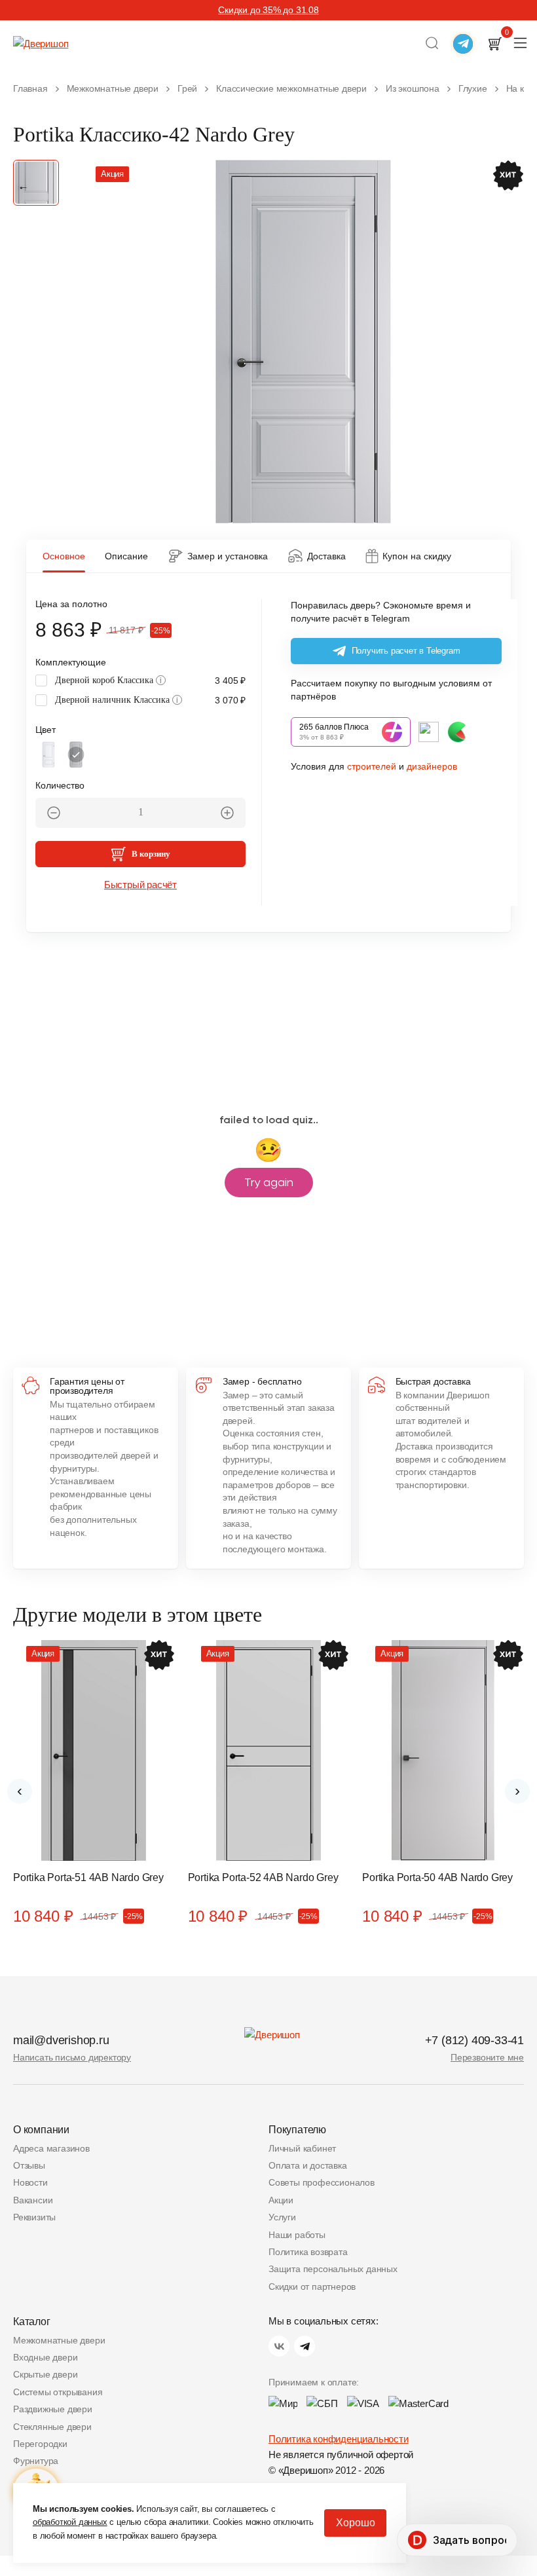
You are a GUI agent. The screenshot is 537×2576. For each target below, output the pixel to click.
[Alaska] (48, 755)
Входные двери (45, 2357)
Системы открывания (58, 2392)
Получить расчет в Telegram (406, 651)
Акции (281, 2200)
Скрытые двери (45, 2374)
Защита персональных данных (333, 2269)
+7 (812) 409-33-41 (474, 2040)
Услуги (282, 2217)
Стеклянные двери (52, 2427)
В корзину (151, 854)
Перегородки (40, 2444)
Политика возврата (308, 2252)
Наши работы (297, 2235)
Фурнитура (36, 2461)
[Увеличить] (227, 813)
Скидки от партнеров (312, 2287)
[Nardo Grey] (76, 755)
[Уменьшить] (54, 813)
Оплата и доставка (308, 2165)
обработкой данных (70, 2522)
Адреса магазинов (51, 2148)
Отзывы (29, 2165)
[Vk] (279, 2346)
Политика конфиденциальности (339, 2439)
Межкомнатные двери (59, 2340)
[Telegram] (305, 2346)
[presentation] (20, 1791)
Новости (30, 2182)
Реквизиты (34, 2217)
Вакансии (33, 2200)
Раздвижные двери (53, 2409)
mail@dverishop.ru (61, 2040)
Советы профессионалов (322, 2182)
